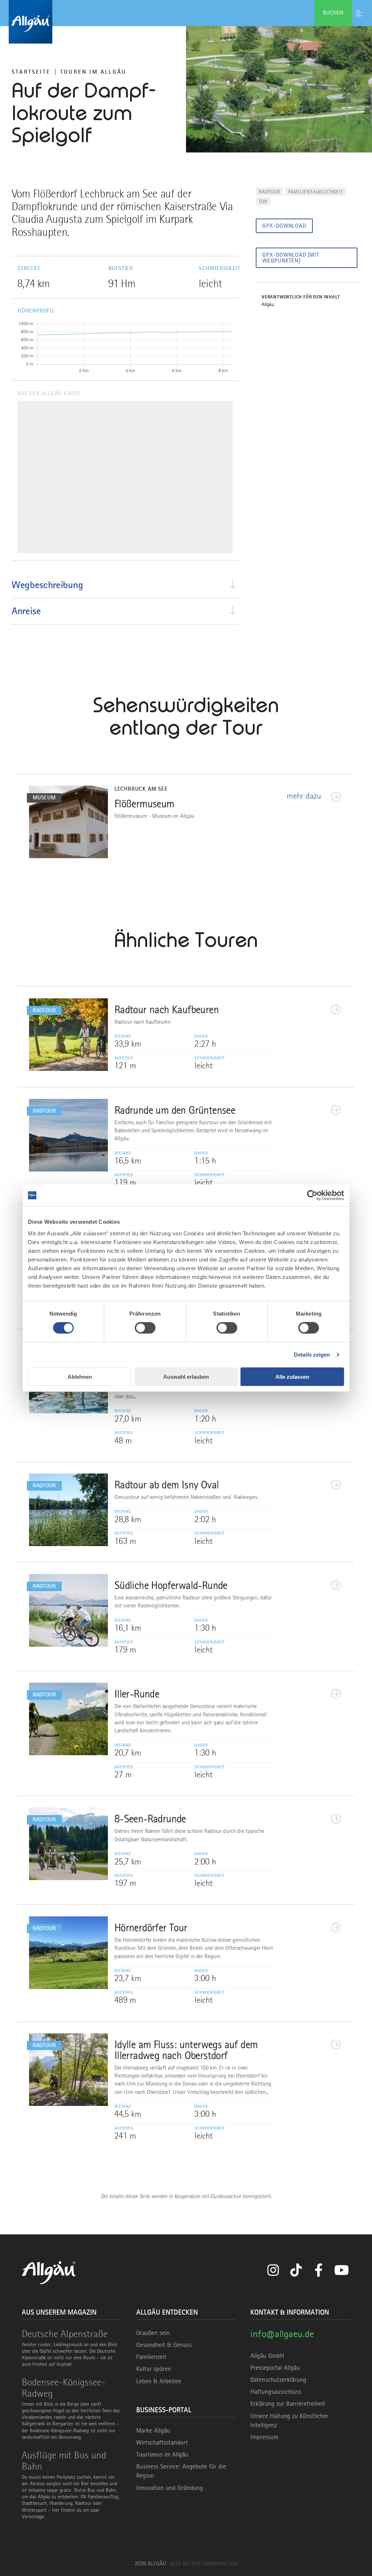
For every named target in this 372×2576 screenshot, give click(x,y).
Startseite (31, 72)
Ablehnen (80, 1376)
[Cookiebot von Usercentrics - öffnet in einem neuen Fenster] (312, 1195)
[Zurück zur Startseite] (186, 22)
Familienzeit (151, 2357)
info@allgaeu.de (282, 2334)
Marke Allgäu (153, 2430)
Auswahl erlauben (186, 1376)
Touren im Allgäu (93, 72)
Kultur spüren (154, 2369)
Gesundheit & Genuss (164, 2345)
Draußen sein (153, 2333)
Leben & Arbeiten (159, 2381)
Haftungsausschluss (276, 2392)
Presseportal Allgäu (275, 2368)
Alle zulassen (292, 1376)
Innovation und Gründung (170, 2488)
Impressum (264, 2437)
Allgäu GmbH (267, 2356)
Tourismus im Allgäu (162, 2454)
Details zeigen (312, 1355)
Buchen (333, 13)
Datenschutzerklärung (278, 2380)
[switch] (145, 1328)
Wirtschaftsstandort (162, 2442)
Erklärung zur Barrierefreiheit (288, 2404)
